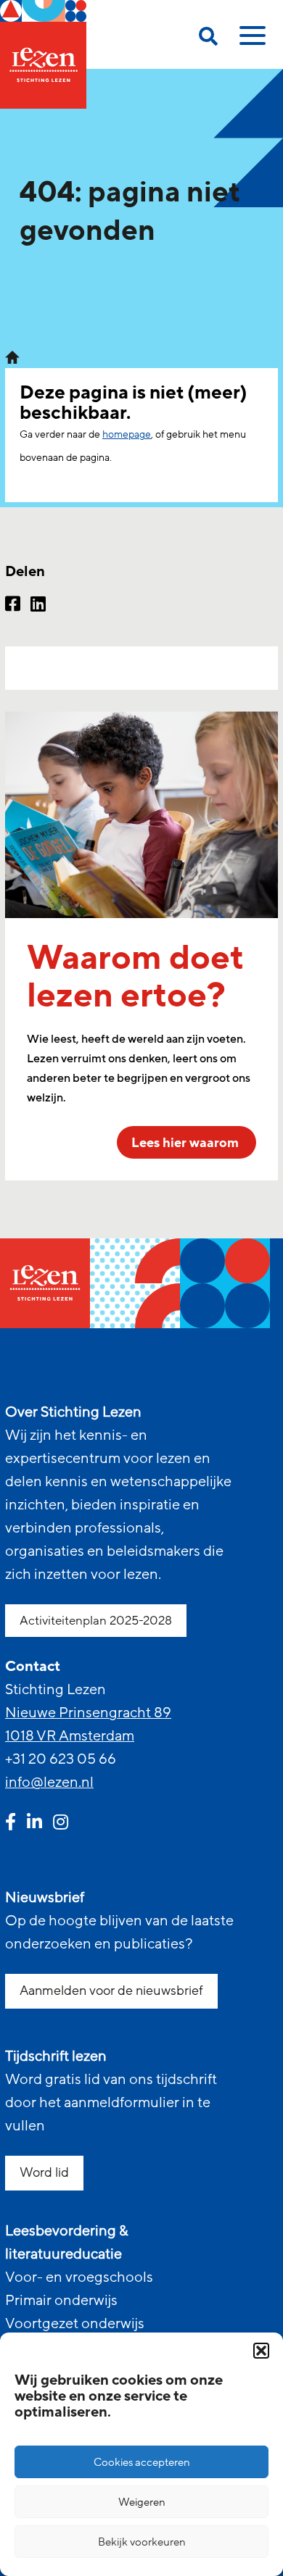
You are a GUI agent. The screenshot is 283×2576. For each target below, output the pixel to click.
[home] (43, 54)
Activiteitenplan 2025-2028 (96, 1621)
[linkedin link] (34, 1824)
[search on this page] (208, 39)
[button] (261, 2351)
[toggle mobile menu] (250, 41)
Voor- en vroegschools (79, 2277)
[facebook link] (11, 1824)
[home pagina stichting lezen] (12, 357)
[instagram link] (61, 1824)
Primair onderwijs (61, 2301)
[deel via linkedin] (38, 606)
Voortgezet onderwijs (75, 2324)
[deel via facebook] (13, 606)
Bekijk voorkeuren (142, 2542)
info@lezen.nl (49, 1783)
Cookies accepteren (142, 2462)
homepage (127, 434)
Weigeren (142, 2502)
